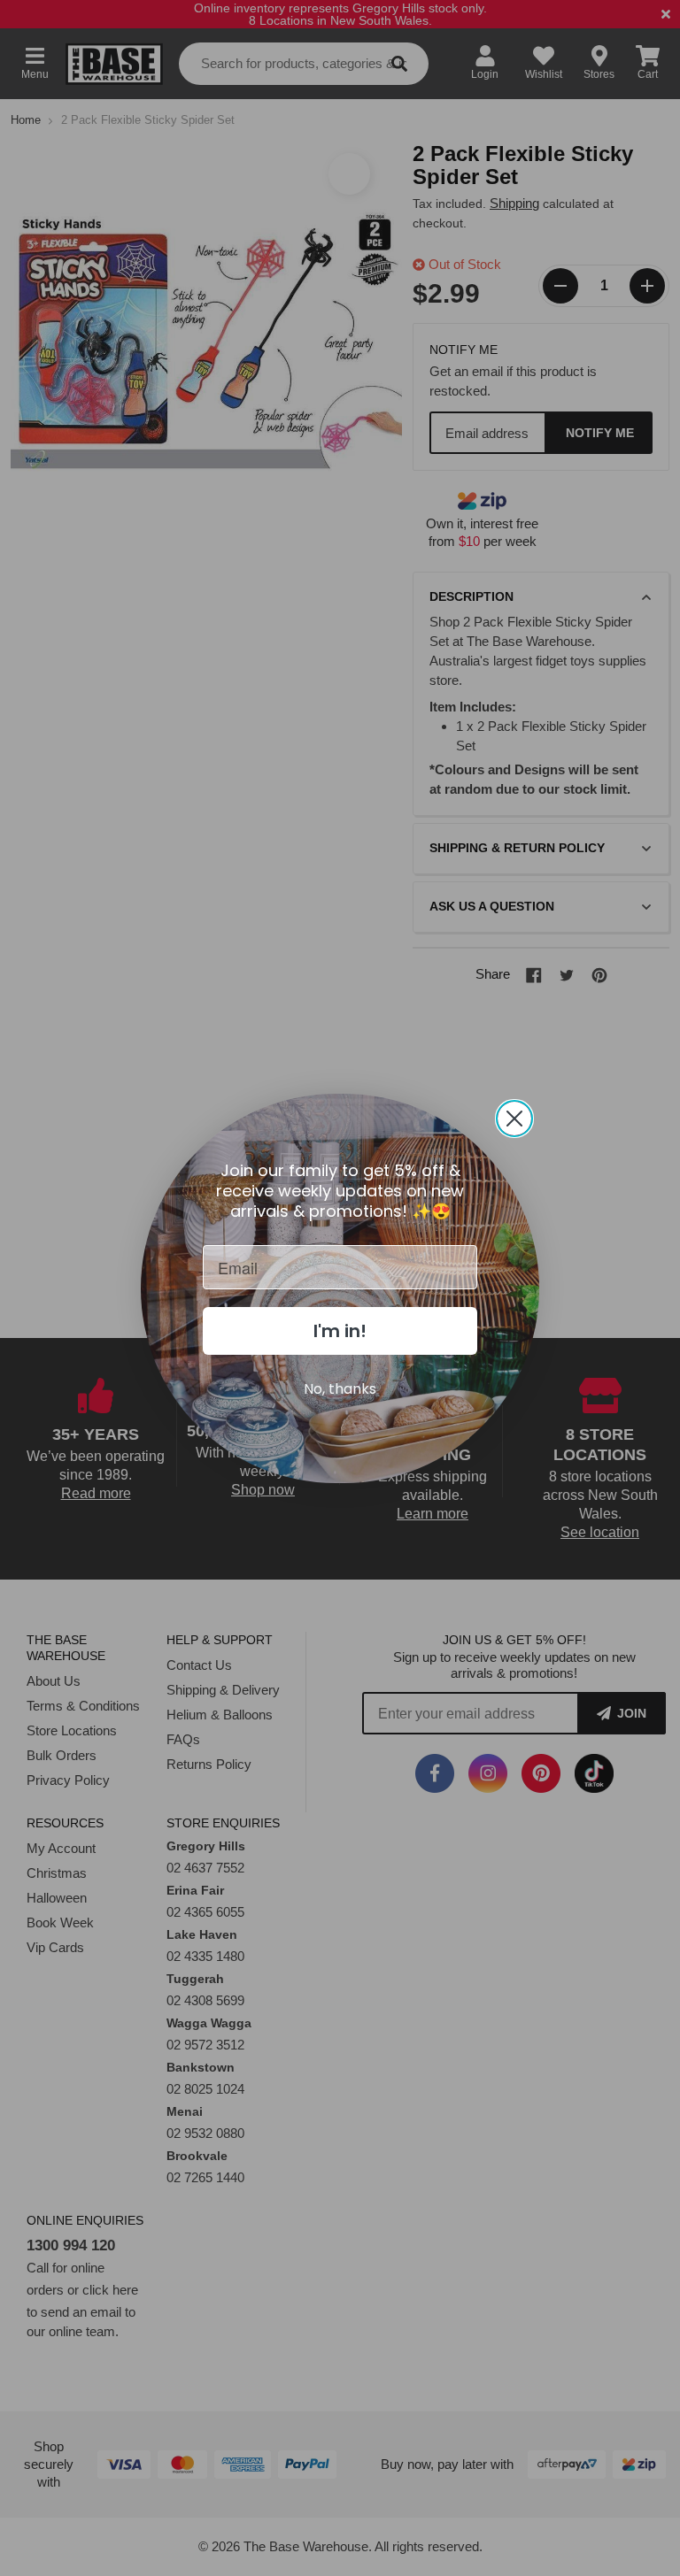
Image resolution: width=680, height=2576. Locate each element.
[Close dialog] (514, 1119)
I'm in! (340, 1331)
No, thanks (340, 1389)
